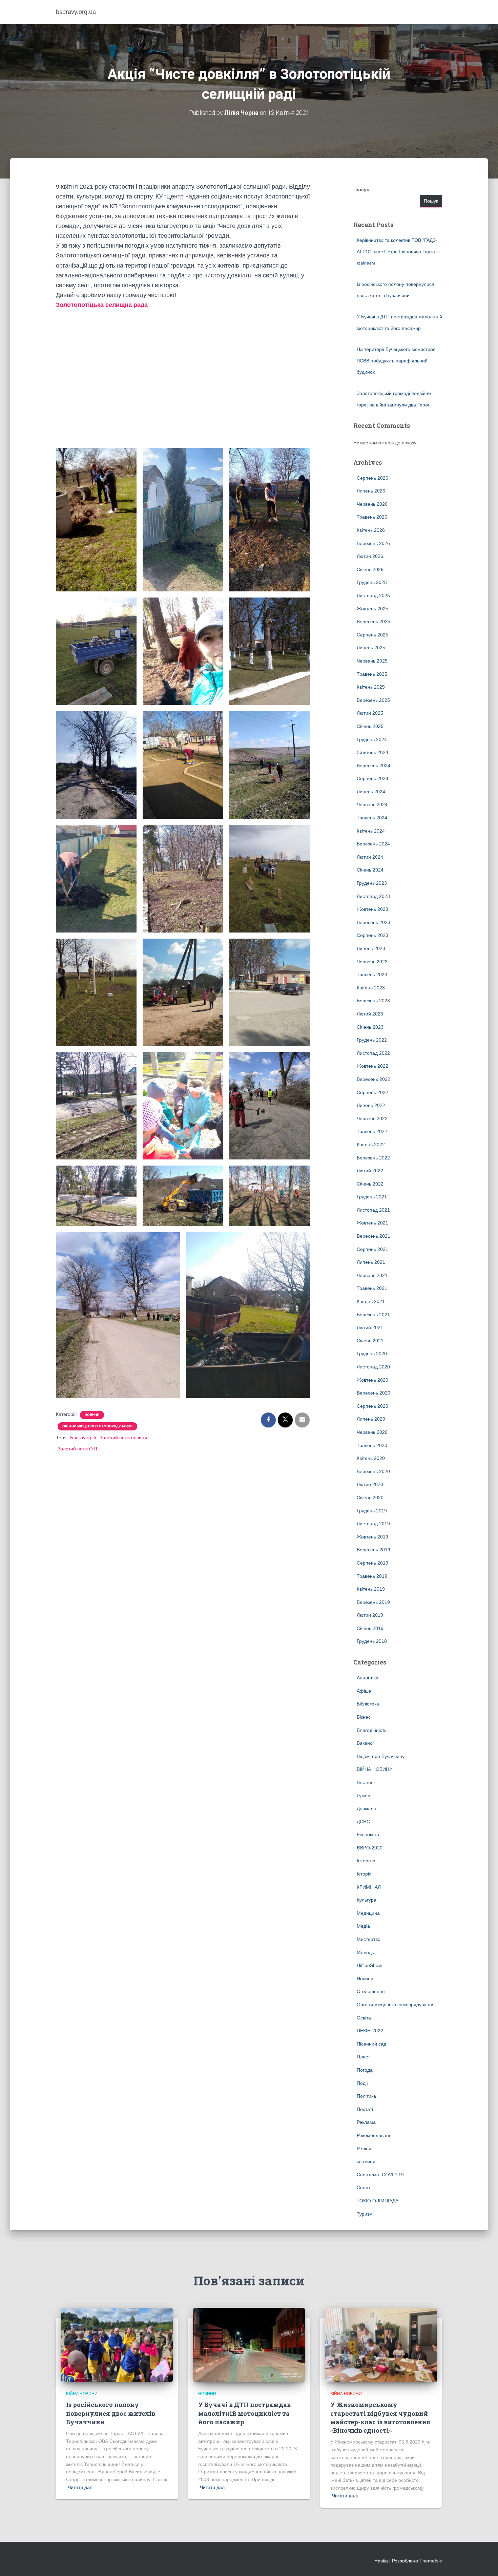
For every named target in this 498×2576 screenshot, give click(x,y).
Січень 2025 (370, 726)
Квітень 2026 (371, 530)
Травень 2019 (372, 1576)
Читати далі (81, 2487)
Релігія (364, 2149)
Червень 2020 (372, 1432)
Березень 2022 (373, 1158)
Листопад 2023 (373, 896)
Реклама (366, 2122)
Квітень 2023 (371, 988)
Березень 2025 (373, 700)
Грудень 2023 (372, 883)
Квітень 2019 (371, 1589)
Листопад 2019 (373, 1524)
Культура (367, 1900)
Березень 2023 (373, 1001)
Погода (365, 2070)
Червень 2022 (372, 1118)
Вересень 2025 (373, 622)
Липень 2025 (371, 648)
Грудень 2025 (372, 582)
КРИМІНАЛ (369, 1887)
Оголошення (371, 1991)
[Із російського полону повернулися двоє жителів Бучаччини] (117, 2345)
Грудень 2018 (372, 1641)
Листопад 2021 (373, 1210)
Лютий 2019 (370, 1615)
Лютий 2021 (370, 1327)
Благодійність (372, 1730)
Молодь (365, 1952)
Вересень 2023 (373, 922)
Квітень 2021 (371, 1301)
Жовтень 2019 (372, 1537)
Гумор (364, 1796)
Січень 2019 (370, 1628)
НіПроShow (369, 1965)
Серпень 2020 (372, 1406)
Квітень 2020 (371, 1458)
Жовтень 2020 (372, 1380)
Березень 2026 (373, 543)
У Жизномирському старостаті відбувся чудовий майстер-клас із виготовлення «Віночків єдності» (380, 2417)
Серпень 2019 (372, 1563)
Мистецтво (369, 1939)
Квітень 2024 (371, 831)
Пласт (363, 2057)
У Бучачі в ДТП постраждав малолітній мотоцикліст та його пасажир (244, 2413)
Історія (364, 1874)
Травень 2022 (372, 1131)
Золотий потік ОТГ (78, 1449)
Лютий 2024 (370, 857)
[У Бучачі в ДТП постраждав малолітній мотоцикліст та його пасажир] (249, 2345)
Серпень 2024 (372, 778)
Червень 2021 (372, 1275)
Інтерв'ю (366, 1861)
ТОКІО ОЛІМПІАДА (378, 2201)
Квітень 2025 (371, 687)
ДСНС (363, 1822)
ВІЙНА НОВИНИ (375, 1769)
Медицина (368, 1913)
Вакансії (366, 1743)
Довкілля (366, 1808)
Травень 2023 (372, 975)
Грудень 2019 (372, 1511)
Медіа (363, 1926)
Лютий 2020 (370, 1484)
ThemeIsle (431, 2561)
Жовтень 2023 (372, 909)
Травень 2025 (372, 674)
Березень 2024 (373, 844)
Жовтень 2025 (372, 609)
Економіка (368, 1835)
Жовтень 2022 (372, 1066)
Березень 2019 (373, 1602)
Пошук (361, 189)
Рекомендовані (373, 2135)
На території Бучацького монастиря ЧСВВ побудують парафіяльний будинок (396, 361)
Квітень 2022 (371, 1145)
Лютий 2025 (370, 713)
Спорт (364, 2187)
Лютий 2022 (370, 1171)
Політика (366, 2096)
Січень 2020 (370, 1498)
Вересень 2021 (373, 1236)
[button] (183, 433)
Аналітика (368, 1678)
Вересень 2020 (373, 1393)
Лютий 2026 (370, 556)
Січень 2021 (370, 1341)
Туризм (365, 2214)
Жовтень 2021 (372, 1223)
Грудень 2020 (372, 1354)
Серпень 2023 (372, 935)
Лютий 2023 (370, 1014)
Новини (92, 1415)
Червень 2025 (372, 661)
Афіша (364, 1691)
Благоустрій (83, 1438)
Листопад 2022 (373, 1053)
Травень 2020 (372, 1445)
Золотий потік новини (123, 1438)
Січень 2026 (370, 569)
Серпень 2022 (372, 1092)
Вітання (365, 1782)
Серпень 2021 (372, 1249)
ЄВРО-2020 (370, 1848)
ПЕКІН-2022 (370, 2031)
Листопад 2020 (373, 1367)
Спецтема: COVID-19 (380, 2175)
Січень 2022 (370, 1184)
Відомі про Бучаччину (381, 1756)
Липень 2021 (371, 1262)
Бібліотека (368, 1704)
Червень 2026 (372, 504)
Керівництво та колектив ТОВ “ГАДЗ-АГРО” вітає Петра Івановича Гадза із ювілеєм (398, 252)
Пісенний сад (371, 2044)
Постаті (365, 2109)
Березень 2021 (373, 1315)
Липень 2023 (371, 948)
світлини (366, 2161)
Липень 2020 (371, 1419)
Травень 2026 (372, 517)
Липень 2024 (371, 792)
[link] (102, 305)
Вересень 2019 (373, 1550)
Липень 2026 (371, 491)
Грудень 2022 (372, 1040)
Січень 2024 (370, 870)
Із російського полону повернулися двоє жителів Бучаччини (111, 2413)
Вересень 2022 (373, 1079)
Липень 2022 (371, 1105)
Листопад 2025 (373, 595)
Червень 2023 (372, 962)
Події (362, 2083)
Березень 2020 (373, 1471)
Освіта (364, 2018)
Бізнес (364, 1717)
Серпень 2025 (372, 635)
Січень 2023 (370, 1027)
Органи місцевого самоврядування (97, 1426)
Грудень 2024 (372, 739)
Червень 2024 (372, 804)
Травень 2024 (372, 818)
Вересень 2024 (373, 766)
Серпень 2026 (372, 478)
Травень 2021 (372, 1288)
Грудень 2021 (372, 1197)
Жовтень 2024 (372, 752)
